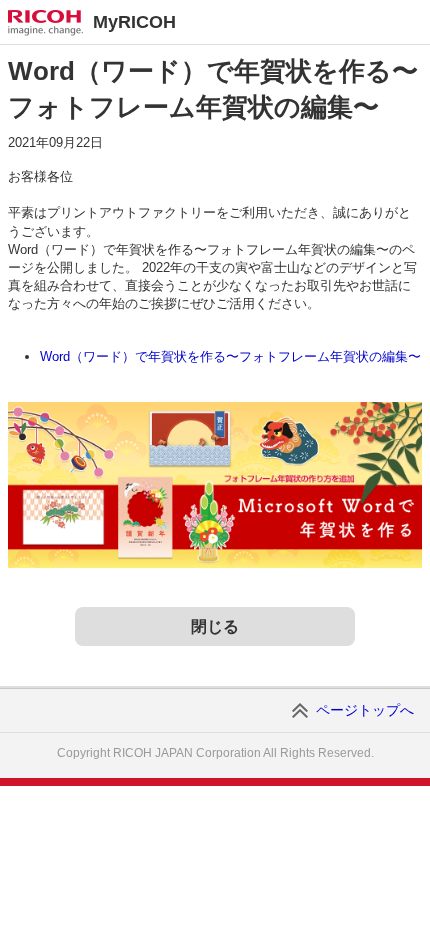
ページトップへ (365, 710)
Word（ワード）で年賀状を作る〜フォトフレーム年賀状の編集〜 (230, 356)
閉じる (215, 626)
